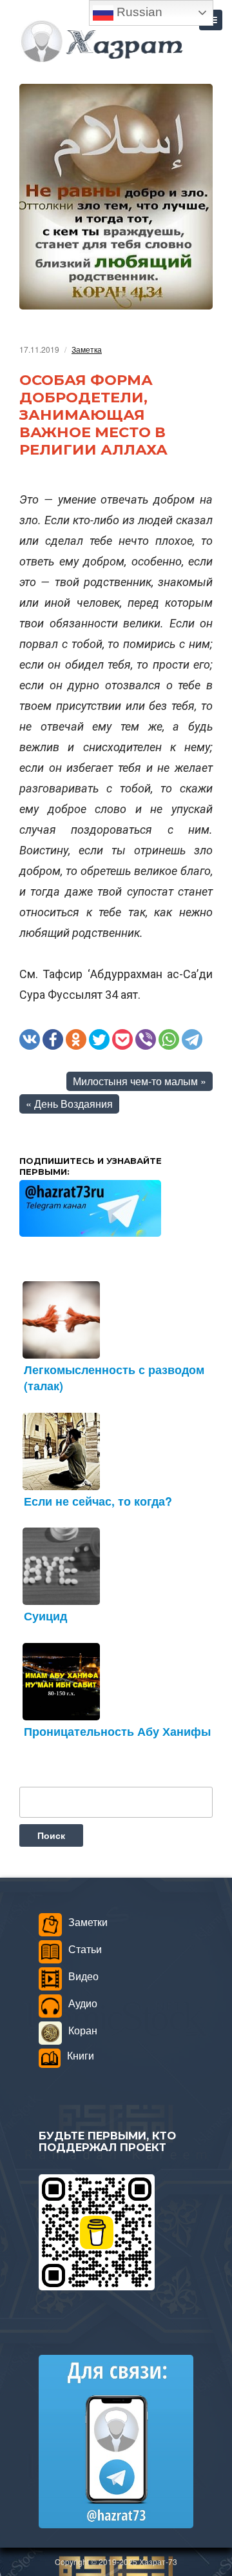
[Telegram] (192, 1039)
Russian (138, 12)
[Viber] (146, 1039)
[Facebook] (53, 1039)
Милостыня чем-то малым (135, 1081)
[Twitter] (99, 1039)
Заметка (87, 349)
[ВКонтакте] (30, 1039)
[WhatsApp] (169, 1039)
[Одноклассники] (76, 1039)
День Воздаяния (73, 1104)
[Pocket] (122, 1039)
